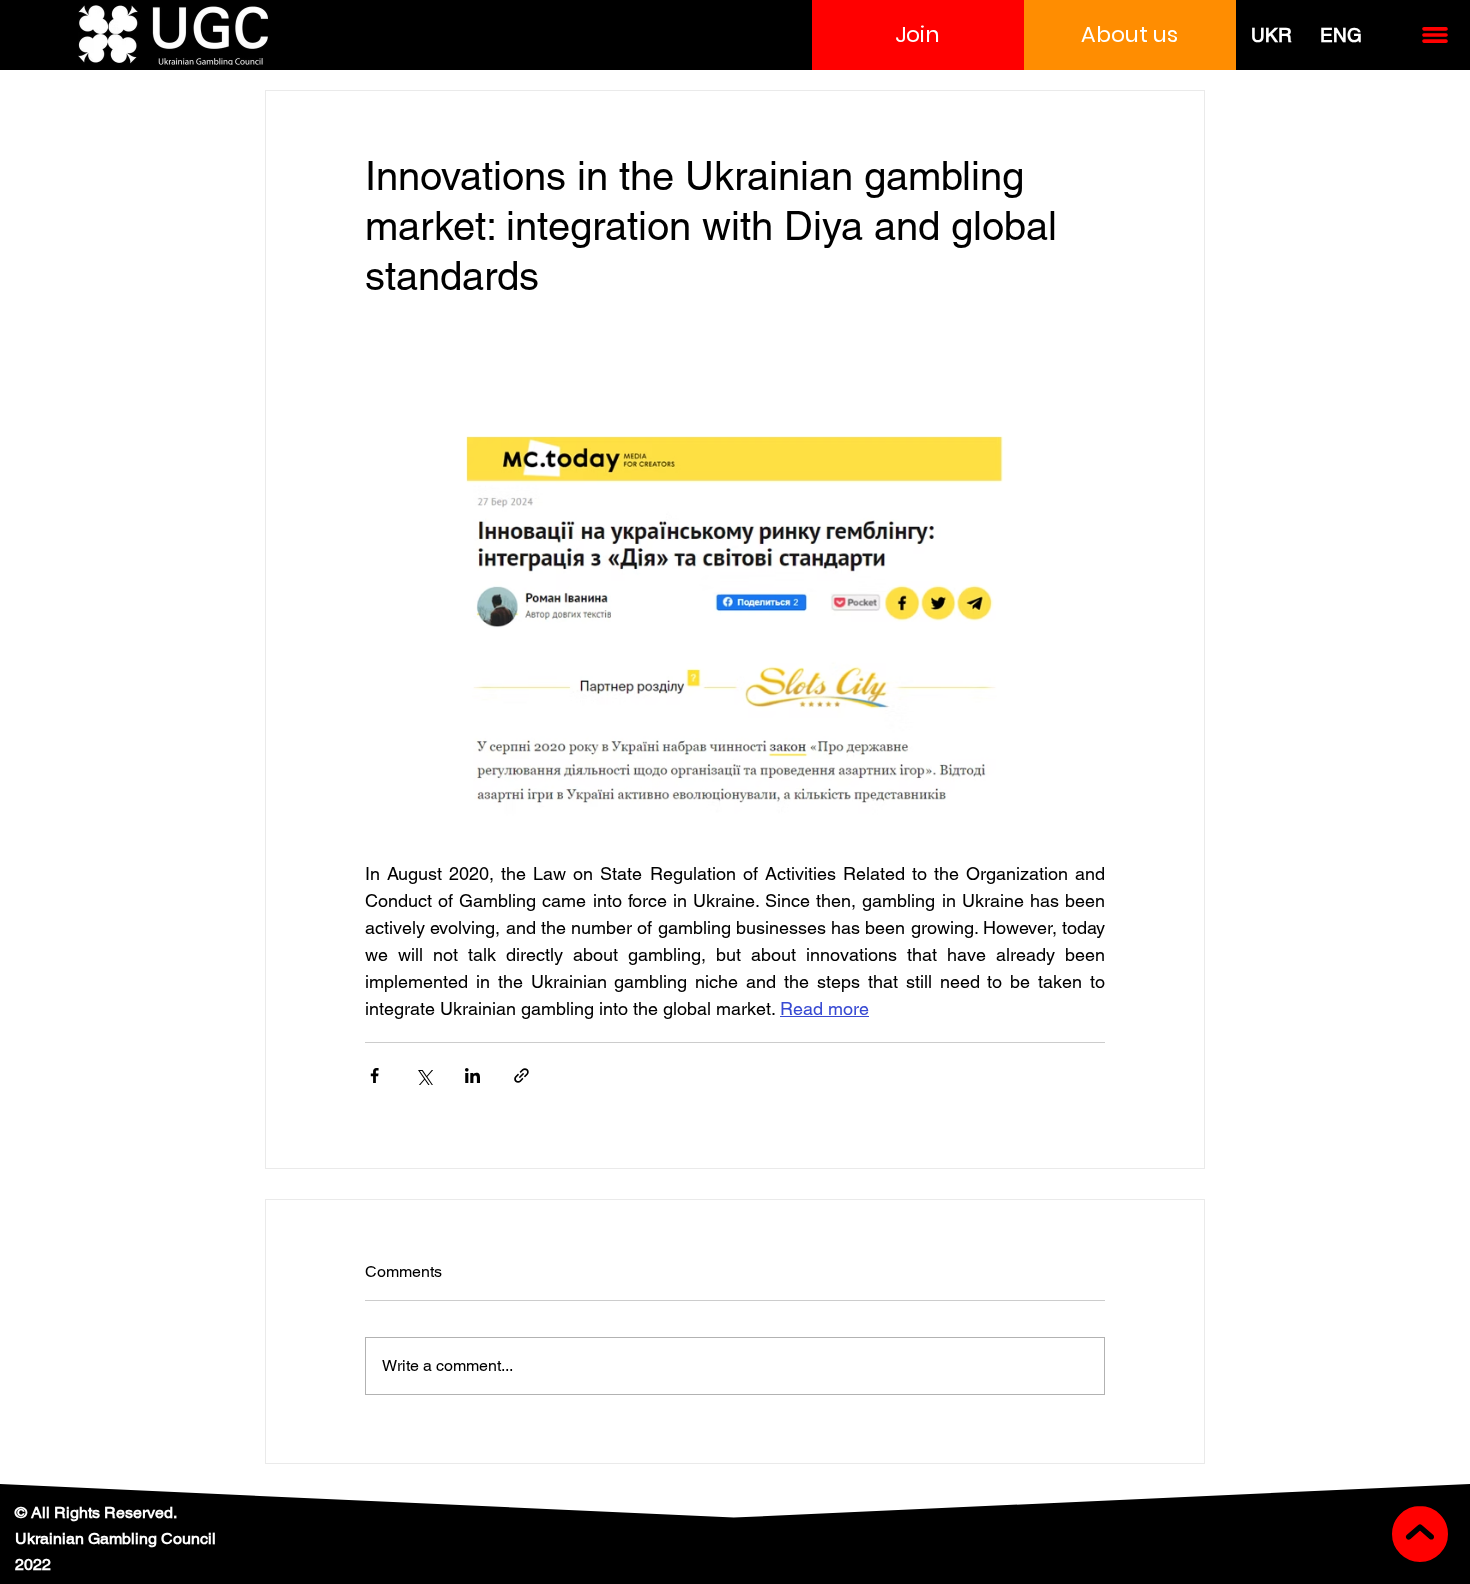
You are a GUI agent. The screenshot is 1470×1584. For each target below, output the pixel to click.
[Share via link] (521, 1075)
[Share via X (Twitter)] (423, 1075)
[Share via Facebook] (374, 1075)
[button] (918, 35)
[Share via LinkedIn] (472, 1075)
